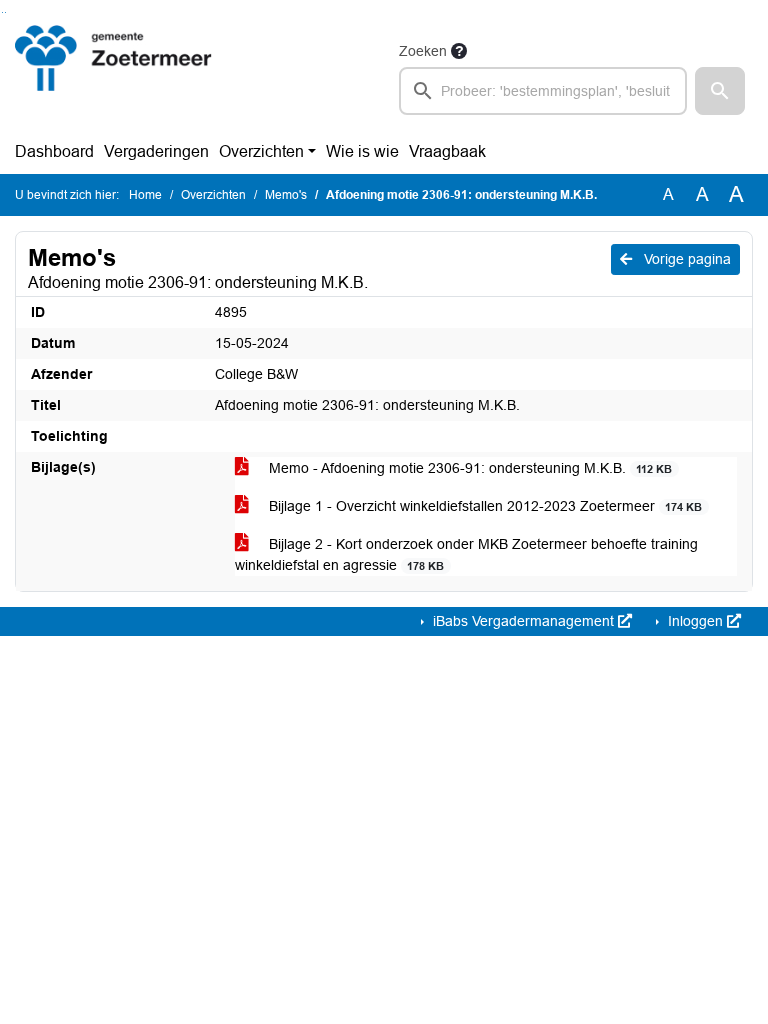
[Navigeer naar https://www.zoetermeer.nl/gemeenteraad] (113, 77)
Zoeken (423, 51)
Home (145, 195)
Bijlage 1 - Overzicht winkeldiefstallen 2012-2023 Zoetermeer (483, 506)
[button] (720, 91)
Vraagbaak (447, 151)
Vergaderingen (156, 151)
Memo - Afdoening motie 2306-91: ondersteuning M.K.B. (468, 468)
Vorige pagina (685, 259)
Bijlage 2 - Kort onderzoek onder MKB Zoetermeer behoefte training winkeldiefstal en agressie (466, 554)
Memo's (286, 195)
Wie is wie (362, 151)
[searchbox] (543, 91)
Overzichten (261, 151)
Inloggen (695, 621)
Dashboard (54, 151)
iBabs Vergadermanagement (523, 621)
